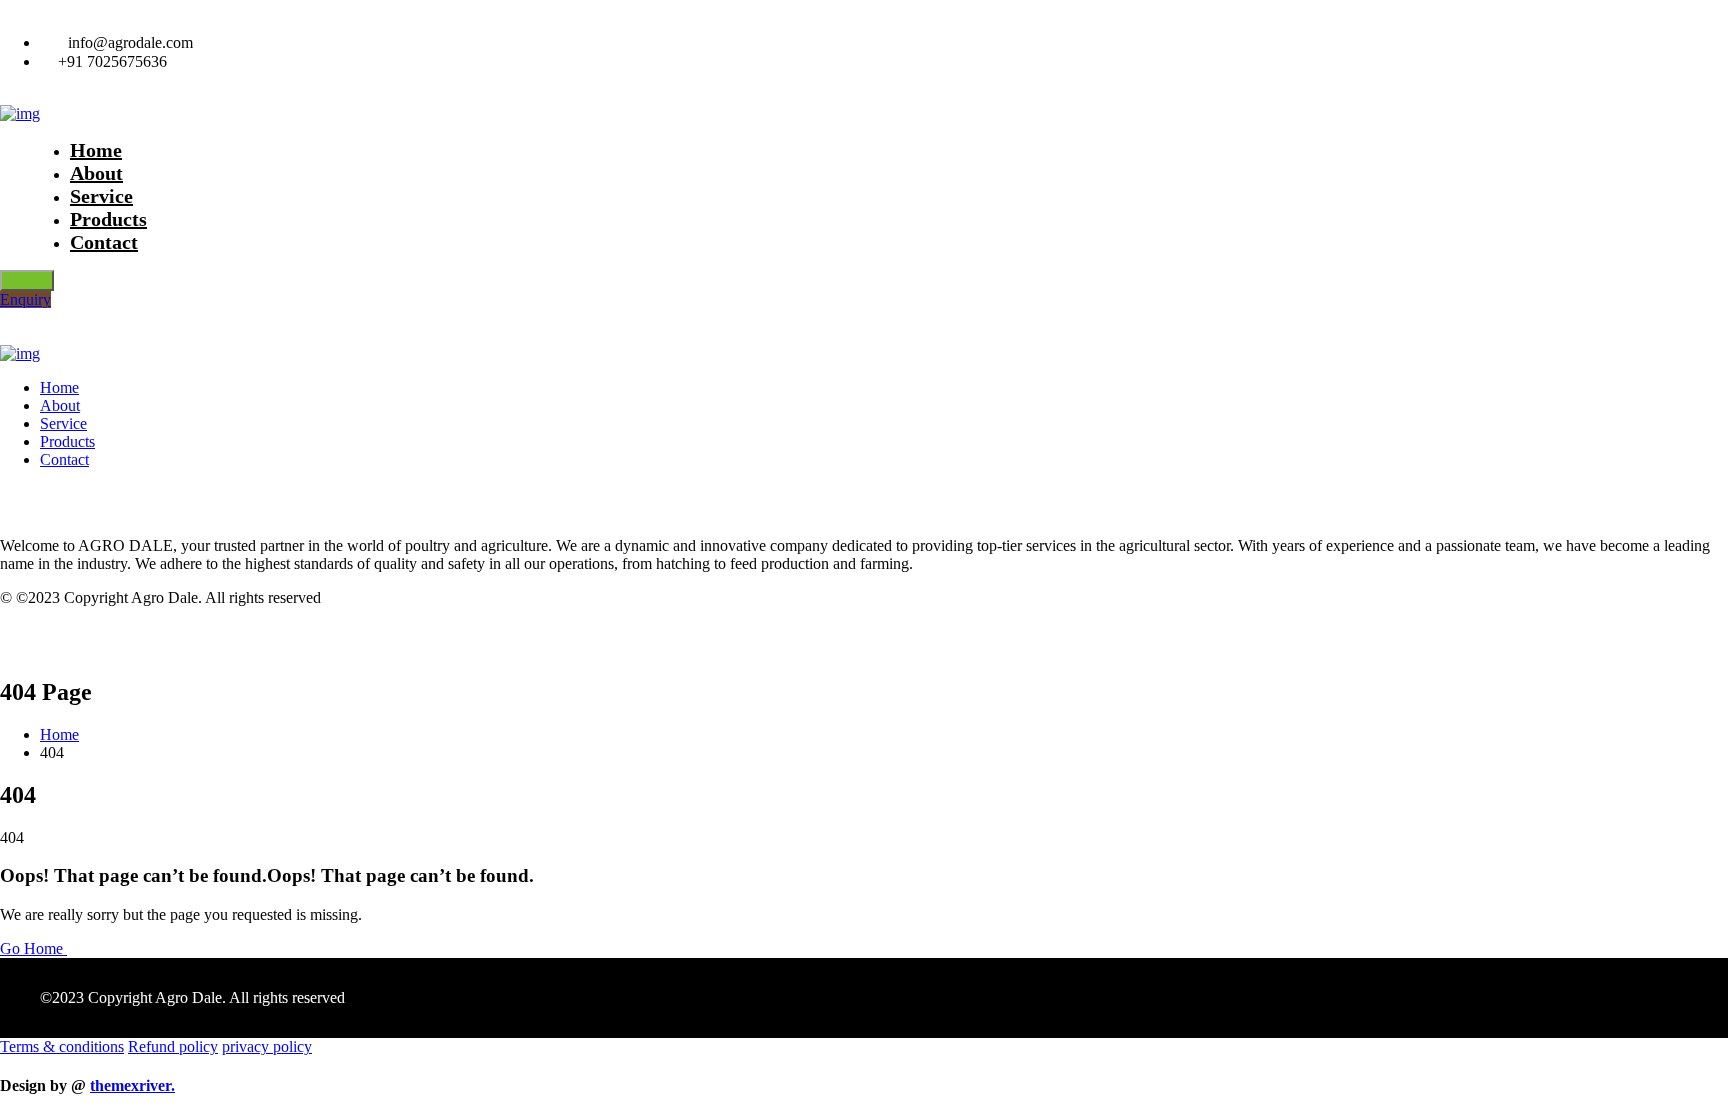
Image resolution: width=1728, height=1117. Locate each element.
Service (63, 423)
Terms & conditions (62, 1046)
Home (59, 387)
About (60, 405)
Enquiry (25, 299)
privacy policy (267, 1046)
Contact (104, 242)
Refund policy (173, 1046)
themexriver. (132, 1085)
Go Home (33, 948)
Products (67, 441)
